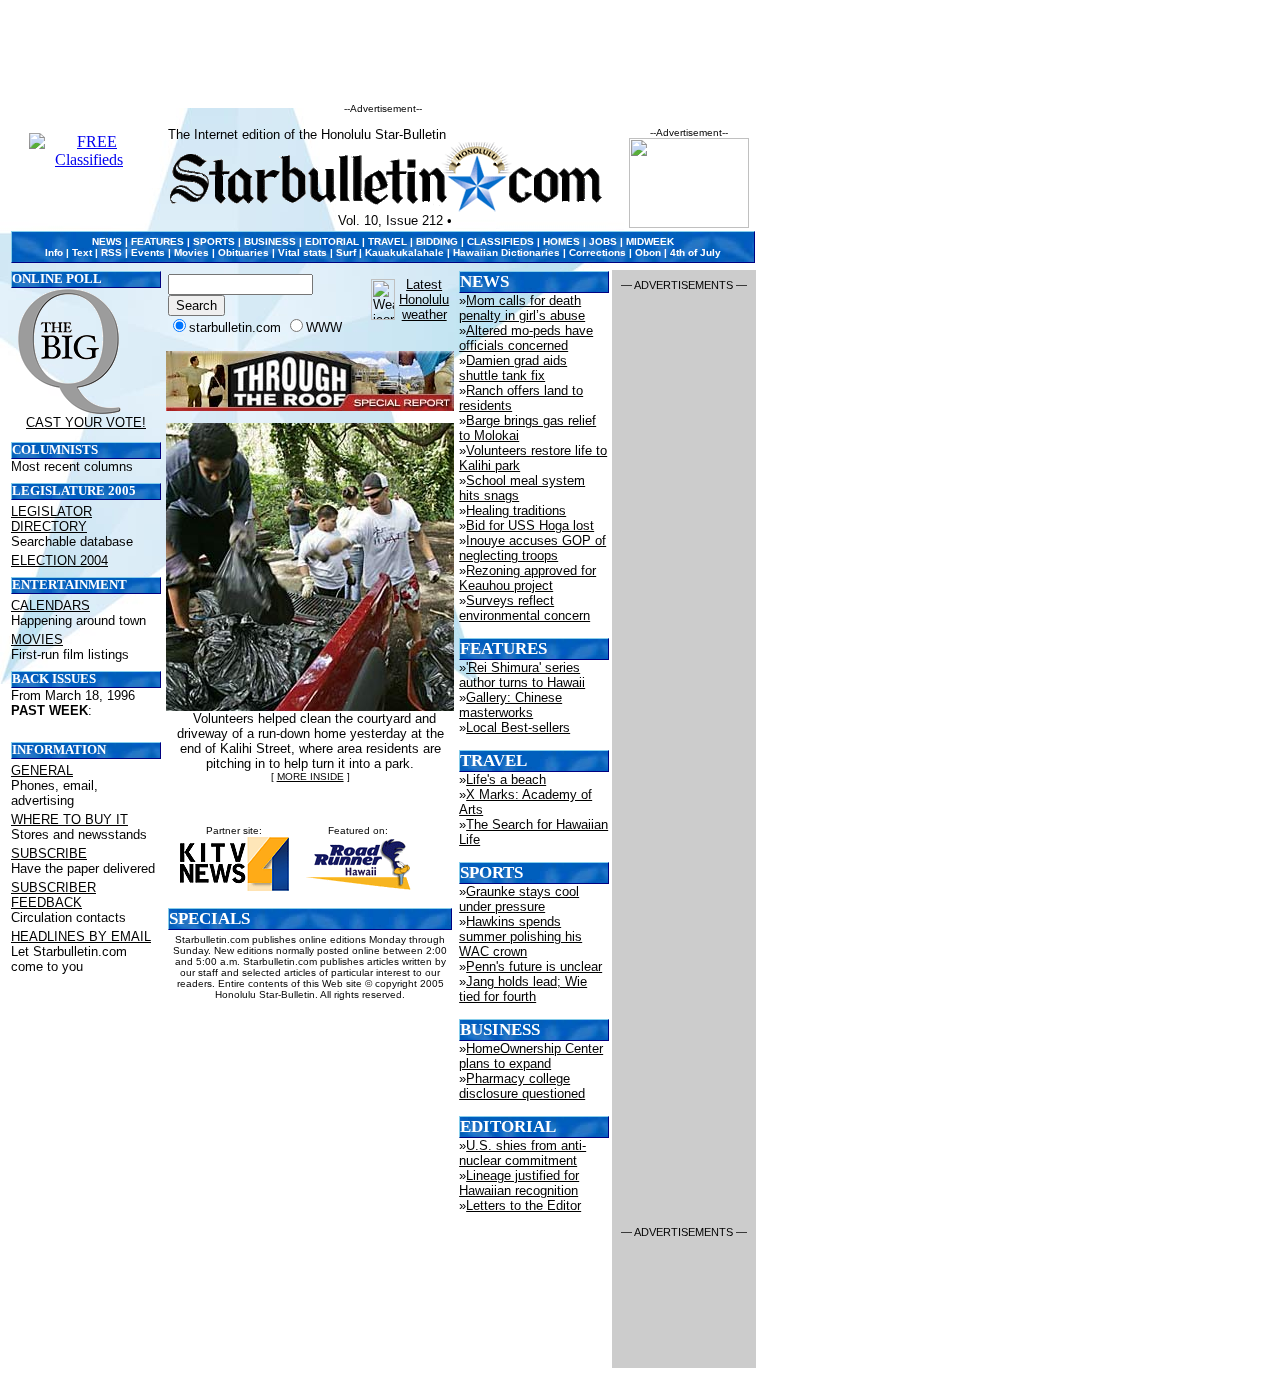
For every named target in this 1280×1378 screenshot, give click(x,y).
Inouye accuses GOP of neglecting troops (532, 548)
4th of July (695, 252)
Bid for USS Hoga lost (530, 525)
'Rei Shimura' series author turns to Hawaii (522, 675)
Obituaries (243, 252)
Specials (209, 918)
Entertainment (69, 585)
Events (148, 252)
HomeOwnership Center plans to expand (531, 1056)
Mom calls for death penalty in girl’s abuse (522, 308)
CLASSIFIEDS (500, 241)
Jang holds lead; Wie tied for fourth (523, 989)
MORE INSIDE (310, 776)
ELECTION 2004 (59, 560)
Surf (346, 252)
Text (82, 252)
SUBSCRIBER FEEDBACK (53, 895)
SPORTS (214, 241)
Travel (493, 760)
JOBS (603, 241)
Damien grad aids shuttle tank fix (513, 368)
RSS (111, 252)
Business (500, 1029)
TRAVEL (387, 241)
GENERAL (42, 770)
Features (503, 648)
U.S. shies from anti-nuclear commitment (522, 1153)
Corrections (597, 252)
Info (54, 252)
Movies (191, 252)
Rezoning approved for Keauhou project (527, 578)
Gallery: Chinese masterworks (510, 705)
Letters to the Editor (523, 1205)
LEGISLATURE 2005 (74, 491)
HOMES (561, 241)
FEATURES (157, 241)
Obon (648, 252)
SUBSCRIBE (49, 853)
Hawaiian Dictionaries (506, 252)
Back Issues (54, 679)
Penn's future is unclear (534, 966)
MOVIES (37, 639)
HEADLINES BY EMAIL (81, 936)
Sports (491, 872)
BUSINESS (270, 241)
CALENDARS (50, 605)
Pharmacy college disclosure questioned (522, 1086)
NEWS (107, 241)
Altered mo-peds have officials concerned (526, 338)
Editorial (508, 1126)
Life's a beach (506, 779)
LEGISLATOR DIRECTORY (51, 519)
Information (59, 750)
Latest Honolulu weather (424, 299)
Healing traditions (516, 510)
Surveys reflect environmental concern (524, 608)
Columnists (55, 450)
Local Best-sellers (518, 727)
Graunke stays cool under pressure (519, 899)
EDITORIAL (332, 241)
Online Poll (57, 279)
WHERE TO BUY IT (69, 819)
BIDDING (437, 241)
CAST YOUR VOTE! (86, 422)
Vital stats (302, 252)
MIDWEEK (650, 241)
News (484, 281)
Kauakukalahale (404, 252)
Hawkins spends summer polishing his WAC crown (520, 936)
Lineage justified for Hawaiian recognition (519, 1183)
